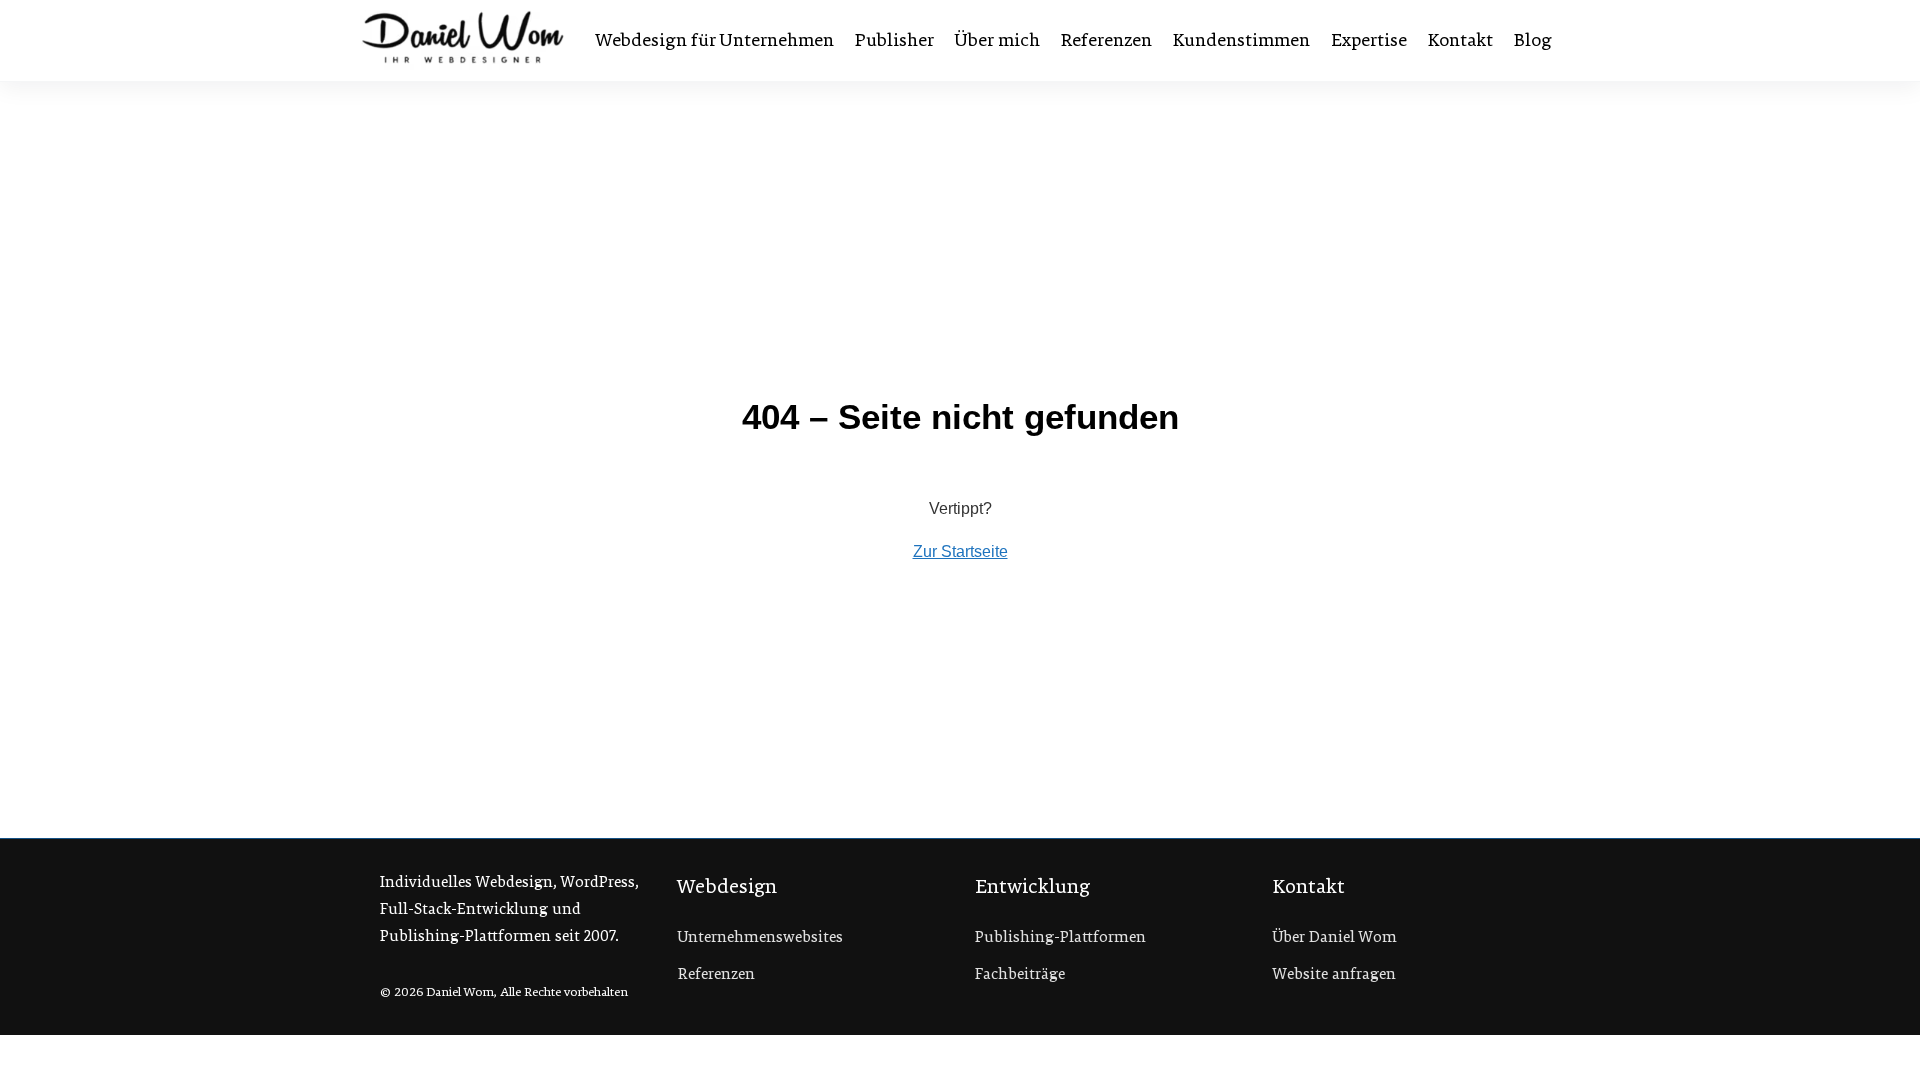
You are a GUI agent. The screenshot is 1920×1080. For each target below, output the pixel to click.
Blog (1533, 40)
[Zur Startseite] (463, 40)
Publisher (894, 40)
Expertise (1369, 40)
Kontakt (1460, 40)
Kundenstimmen (1241, 40)
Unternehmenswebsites (760, 937)
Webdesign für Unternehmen (715, 40)
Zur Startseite (960, 551)
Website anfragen (1334, 974)
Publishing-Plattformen (1060, 937)
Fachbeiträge (1020, 974)
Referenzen (1106, 40)
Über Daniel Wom (1335, 937)
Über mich (997, 40)
